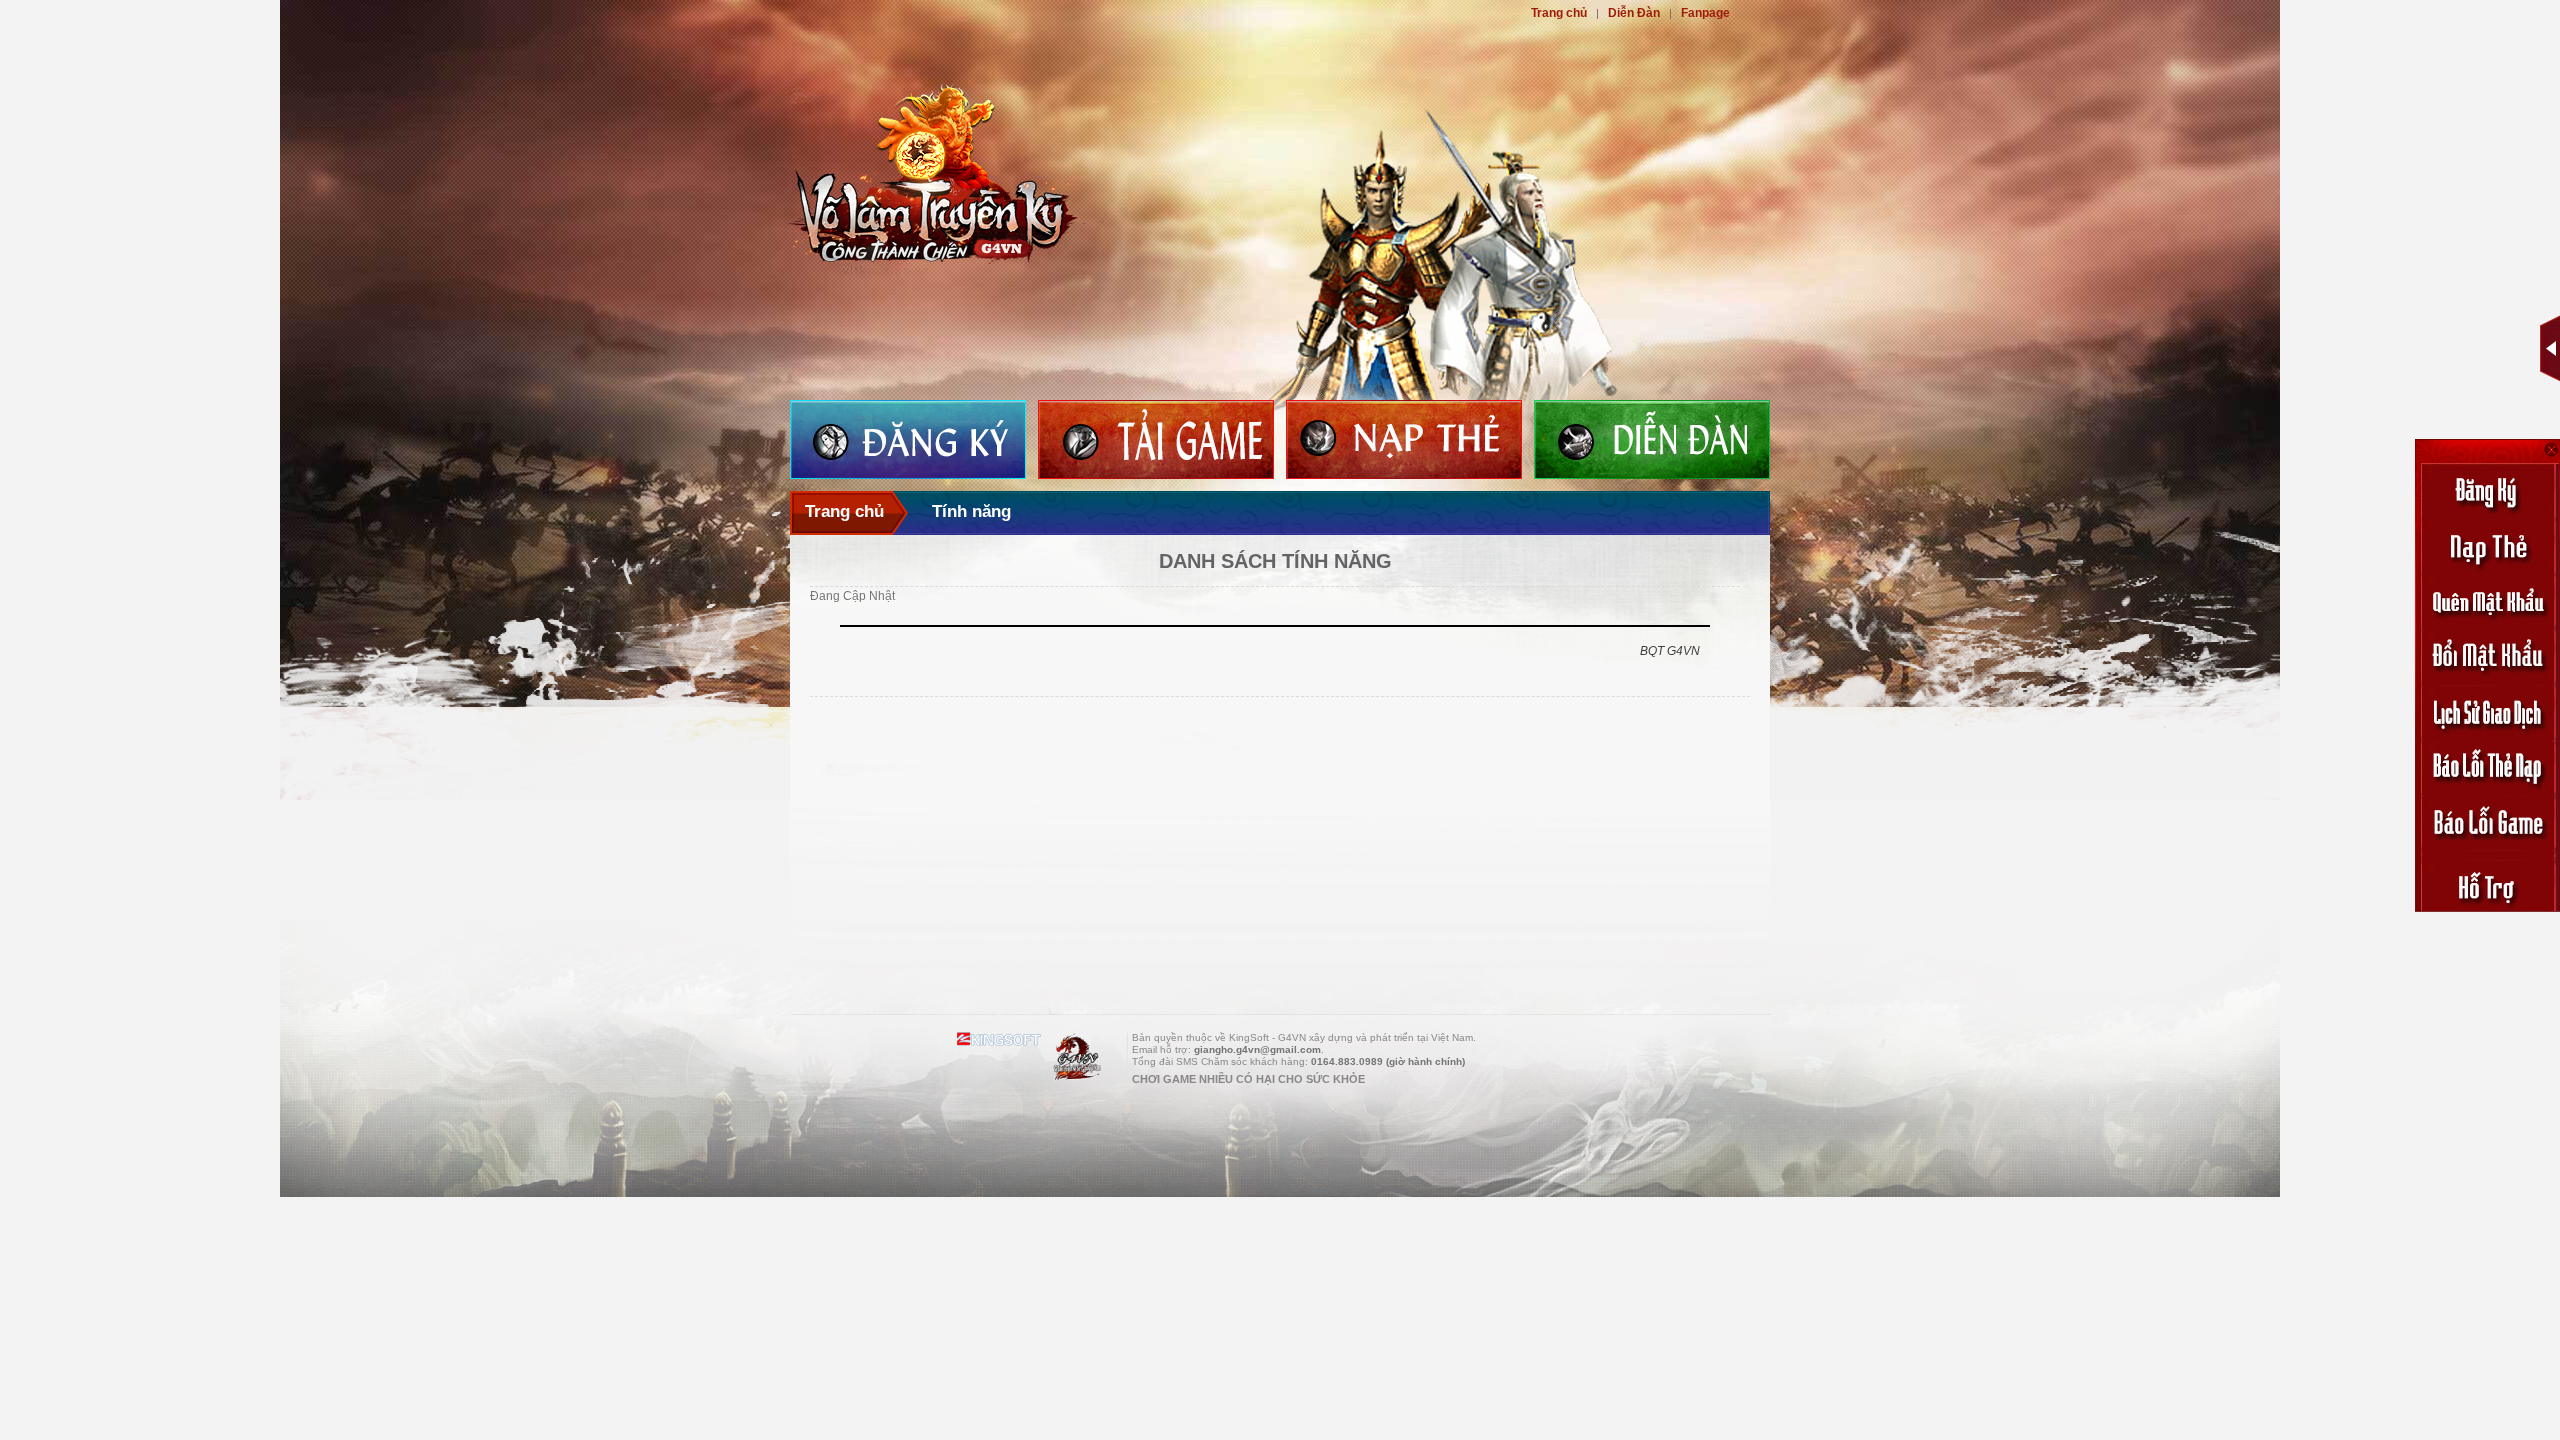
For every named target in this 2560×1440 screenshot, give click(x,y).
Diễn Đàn (1634, 13)
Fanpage (1705, 13)
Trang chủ (1559, 13)
